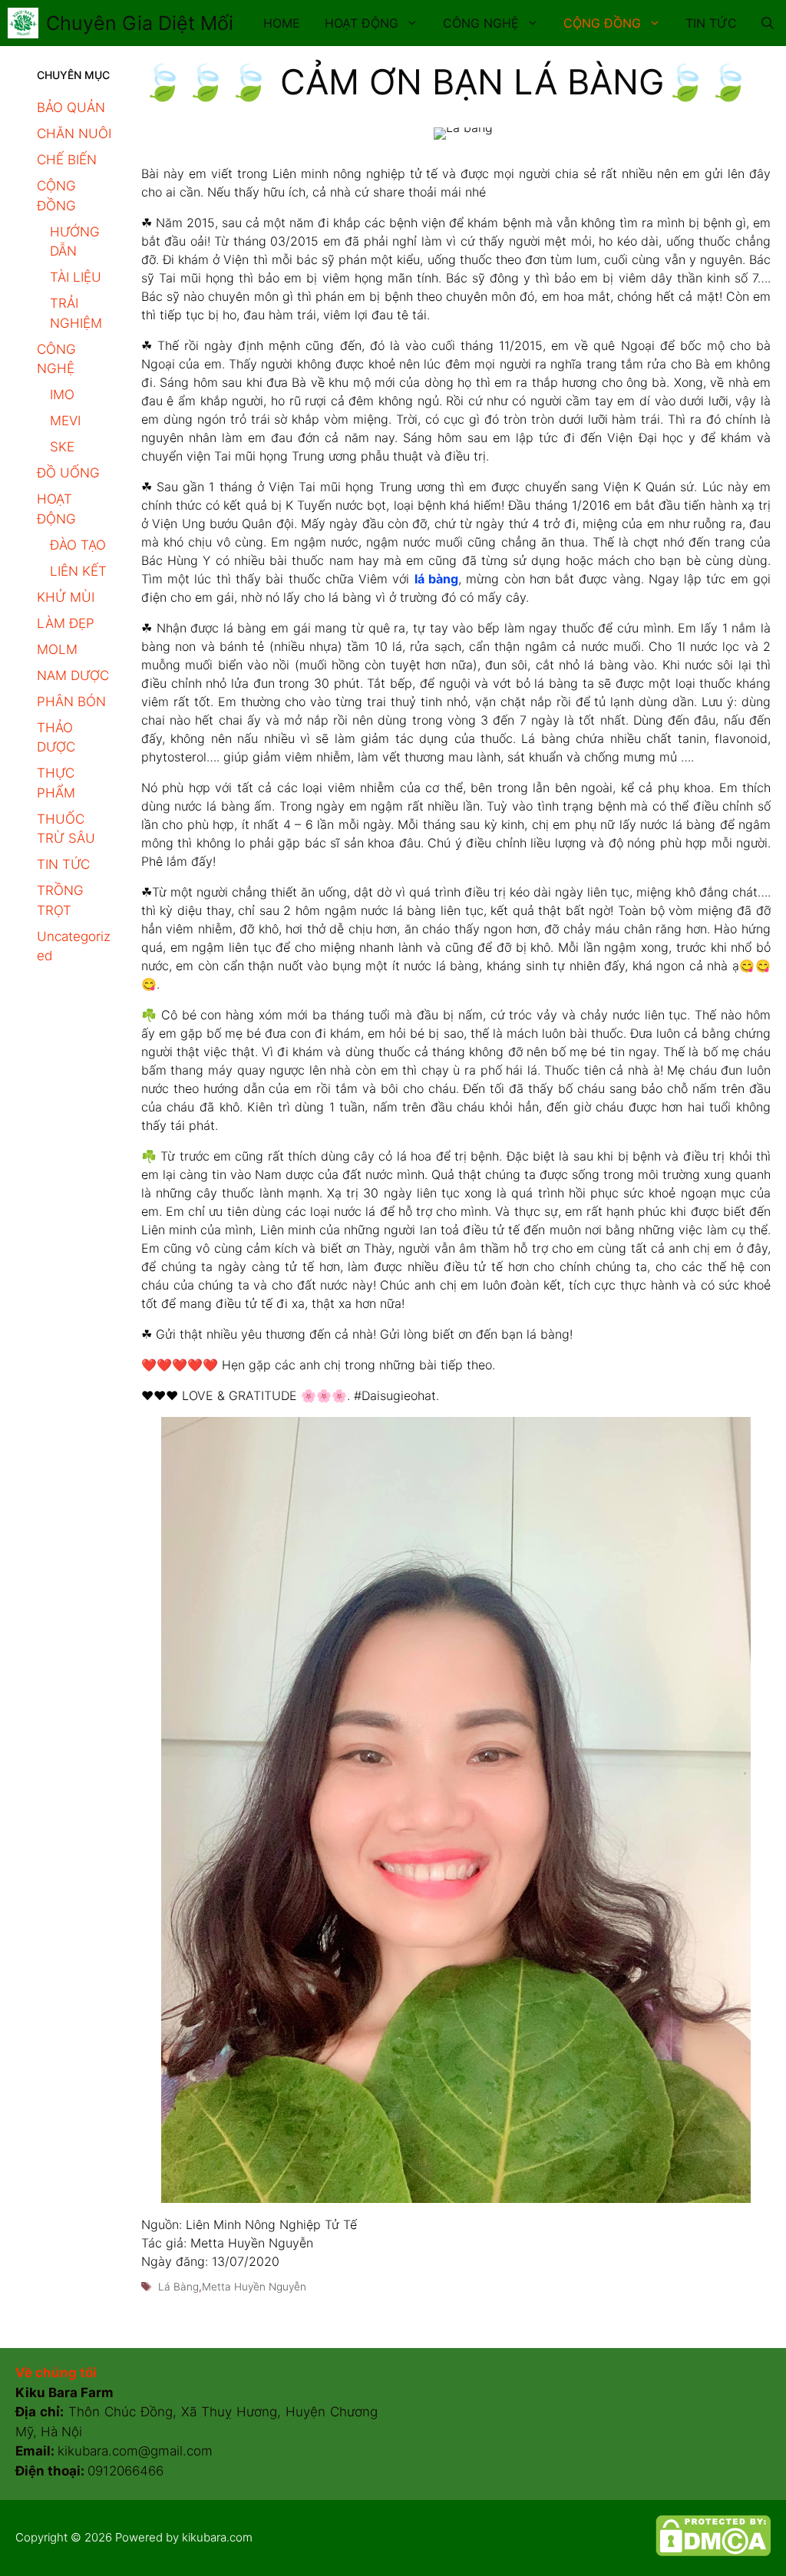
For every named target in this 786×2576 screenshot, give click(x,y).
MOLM (57, 649)
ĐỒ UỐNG (68, 473)
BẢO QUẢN (71, 107)
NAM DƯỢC (73, 675)
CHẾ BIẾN (67, 160)
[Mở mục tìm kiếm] (768, 23)
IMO (62, 395)
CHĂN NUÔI (74, 134)
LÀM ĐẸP (66, 623)
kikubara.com (217, 2537)
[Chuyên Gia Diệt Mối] (23, 23)
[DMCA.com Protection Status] (713, 2552)
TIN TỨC (711, 23)
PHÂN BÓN (71, 702)
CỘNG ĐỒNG (602, 23)
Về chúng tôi (56, 2373)
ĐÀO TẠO (78, 545)
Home (282, 23)
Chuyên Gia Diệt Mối (140, 23)
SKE (62, 447)
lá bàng (436, 579)
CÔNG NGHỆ (481, 23)
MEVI (65, 421)
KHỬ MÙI (66, 597)
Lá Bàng (178, 2287)
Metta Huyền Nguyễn (254, 2287)
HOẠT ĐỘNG (362, 23)
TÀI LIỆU (76, 277)
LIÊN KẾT (78, 571)
